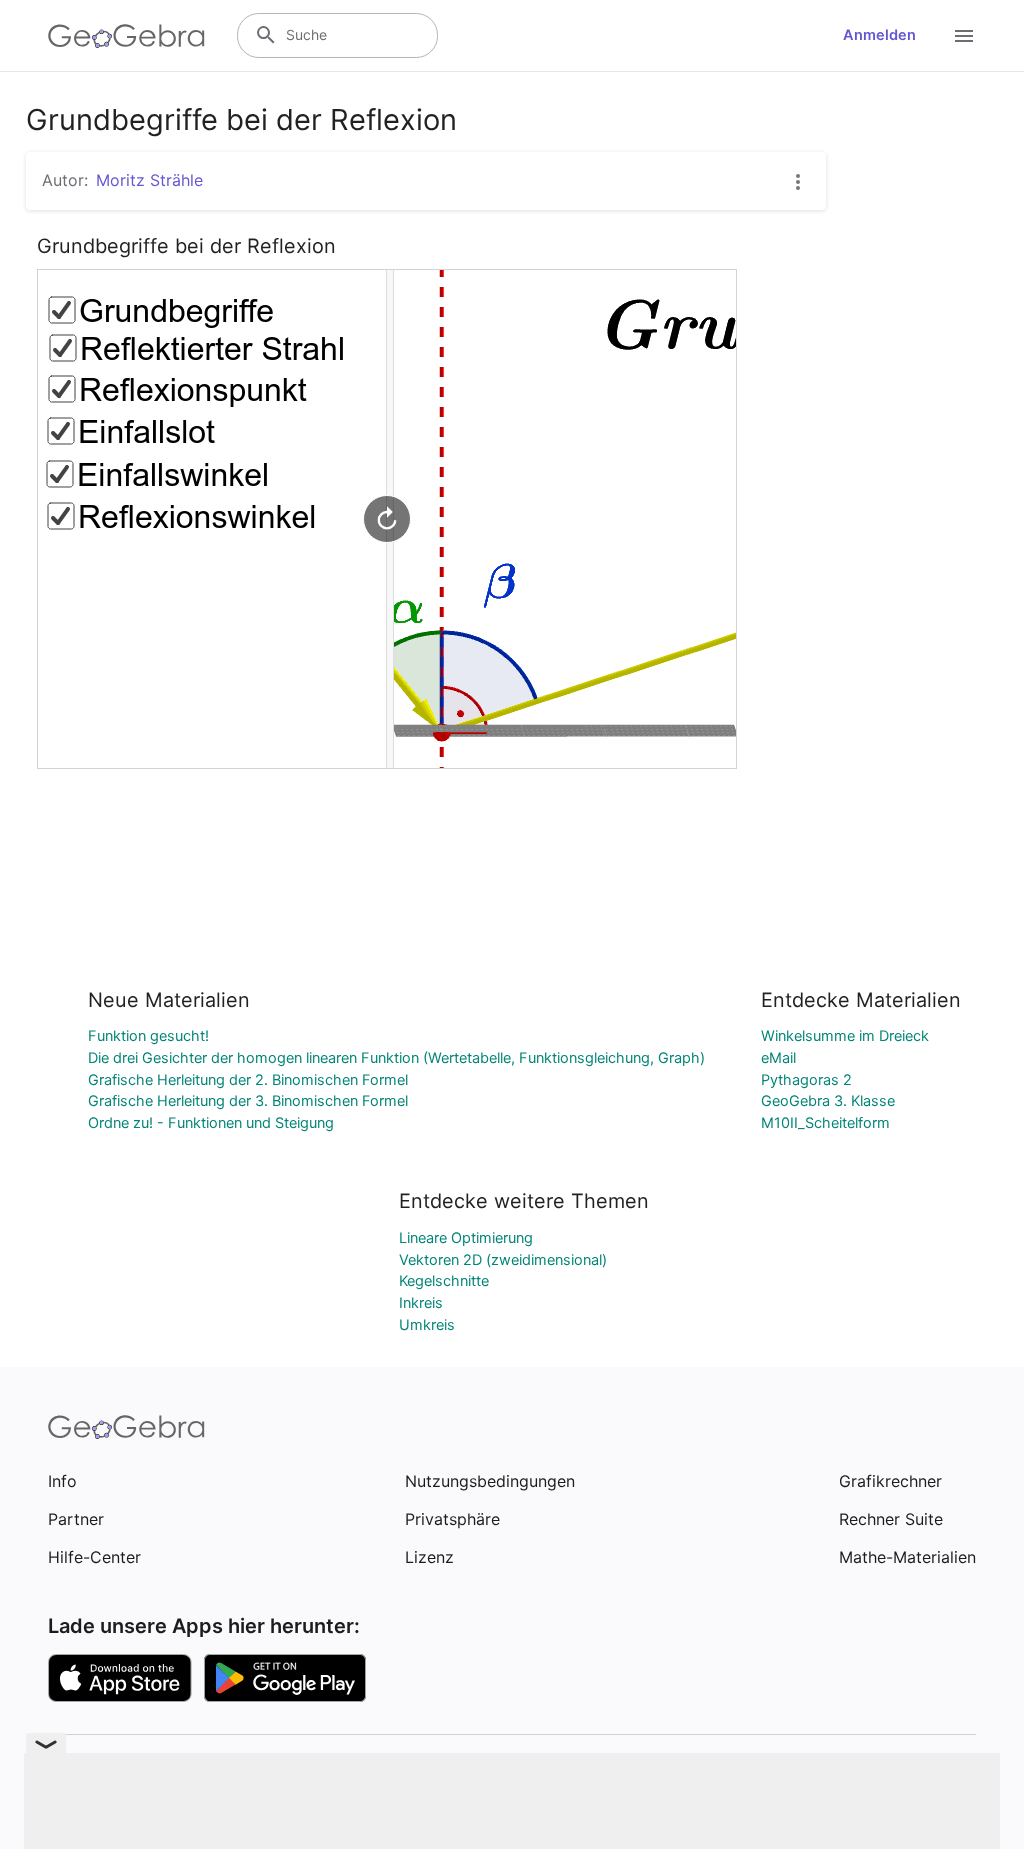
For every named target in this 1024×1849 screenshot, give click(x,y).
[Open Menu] (964, 36)
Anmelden (879, 35)
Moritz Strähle (149, 180)
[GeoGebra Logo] (126, 36)
